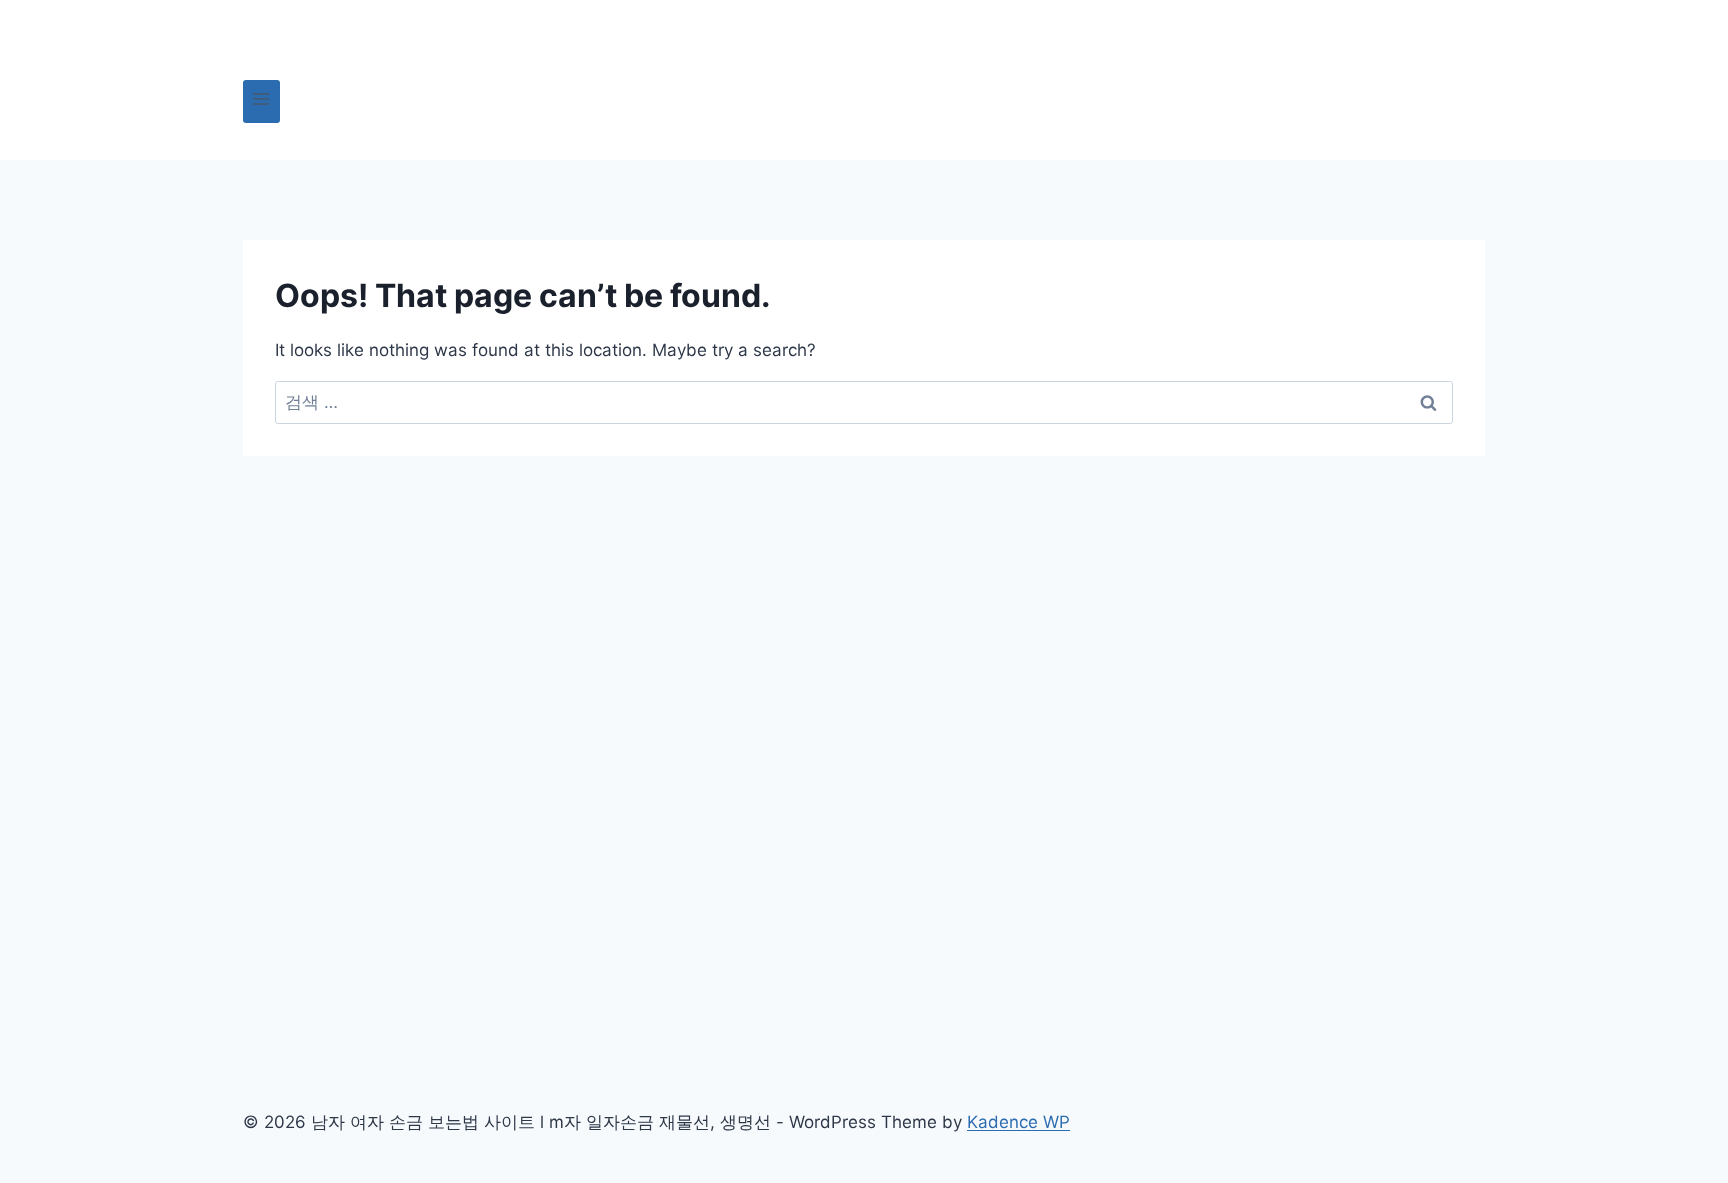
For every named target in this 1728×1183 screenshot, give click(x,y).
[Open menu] (261, 101)
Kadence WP (1018, 1122)
